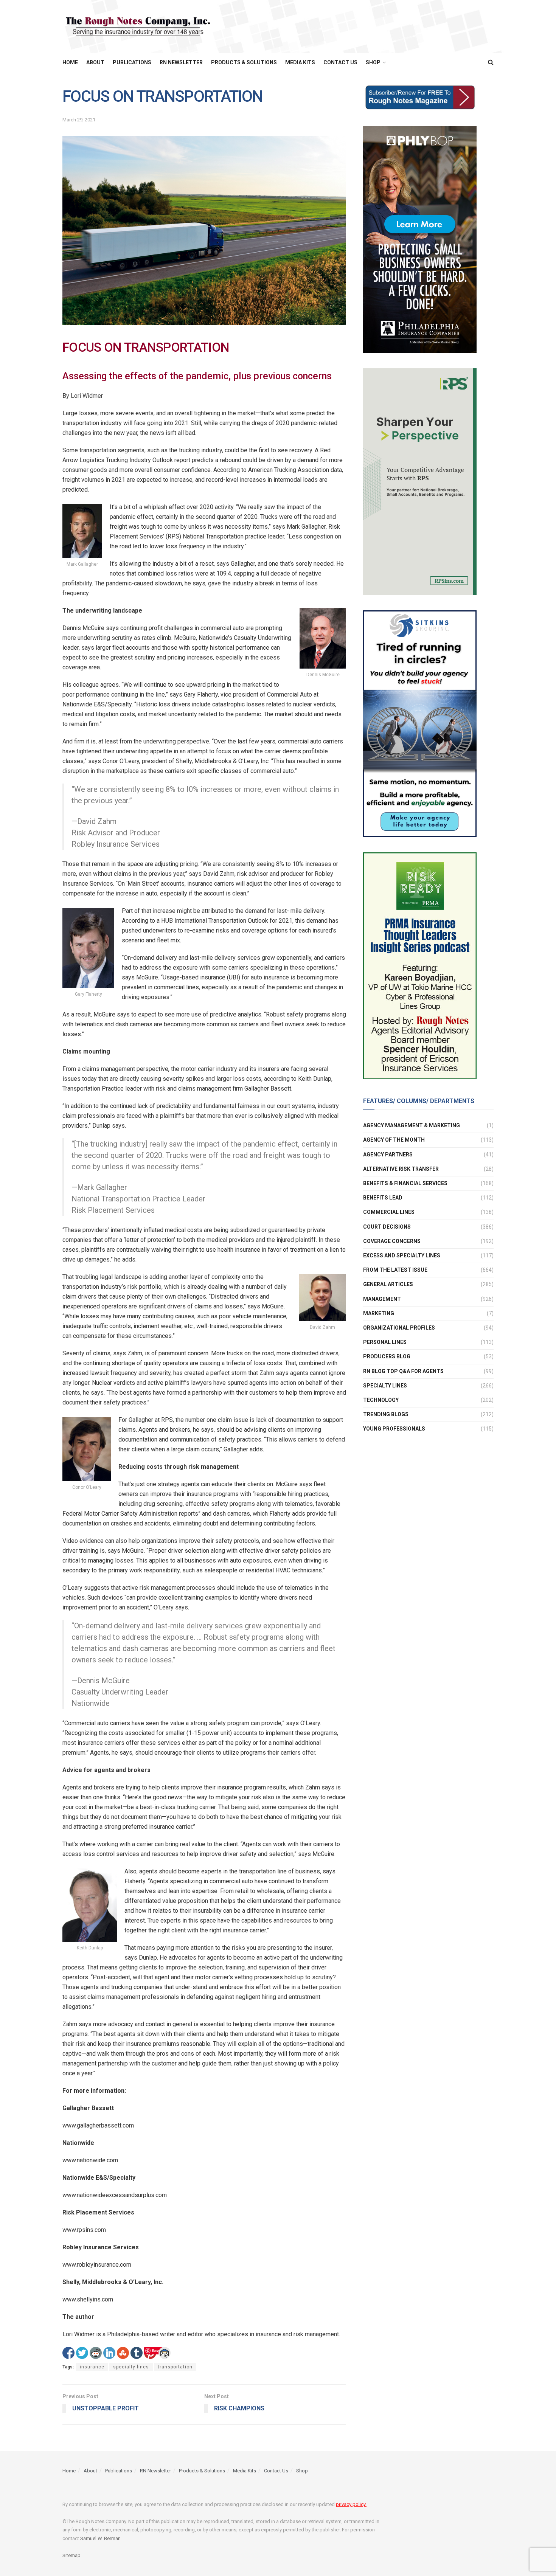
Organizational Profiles (399, 1328)
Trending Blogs (386, 1414)
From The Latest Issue (395, 1270)
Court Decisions (387, 1227)
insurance (92, 2367)
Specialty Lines (385, 1386)
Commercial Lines (389, 1212)
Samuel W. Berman (100, 2538)
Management (382, 1299)
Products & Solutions (244, 62)
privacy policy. (351, 2504)
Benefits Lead (383, 1198)
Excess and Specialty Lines (402, 1255)
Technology (381, 1400)
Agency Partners (388, 1155)
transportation (175, 2367)
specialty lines (131, 2367)
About (95, 62)
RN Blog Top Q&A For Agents (403, 1371)
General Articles (388, 1284)
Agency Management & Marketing (412, 1125)
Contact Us (340, 62)
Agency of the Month (394, 1140)
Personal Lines (385, 1342)
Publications (132, 62)
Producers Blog (387, 1356)
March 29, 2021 (79, 120)
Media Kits (300, 62)
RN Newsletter (181, 62)
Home (70, 62)
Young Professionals (394, 1429)
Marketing (379, 1313)
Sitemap (71, 2555)
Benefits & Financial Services (405, 1183)
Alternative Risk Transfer (401, 1169)
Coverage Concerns (392, 1241)
